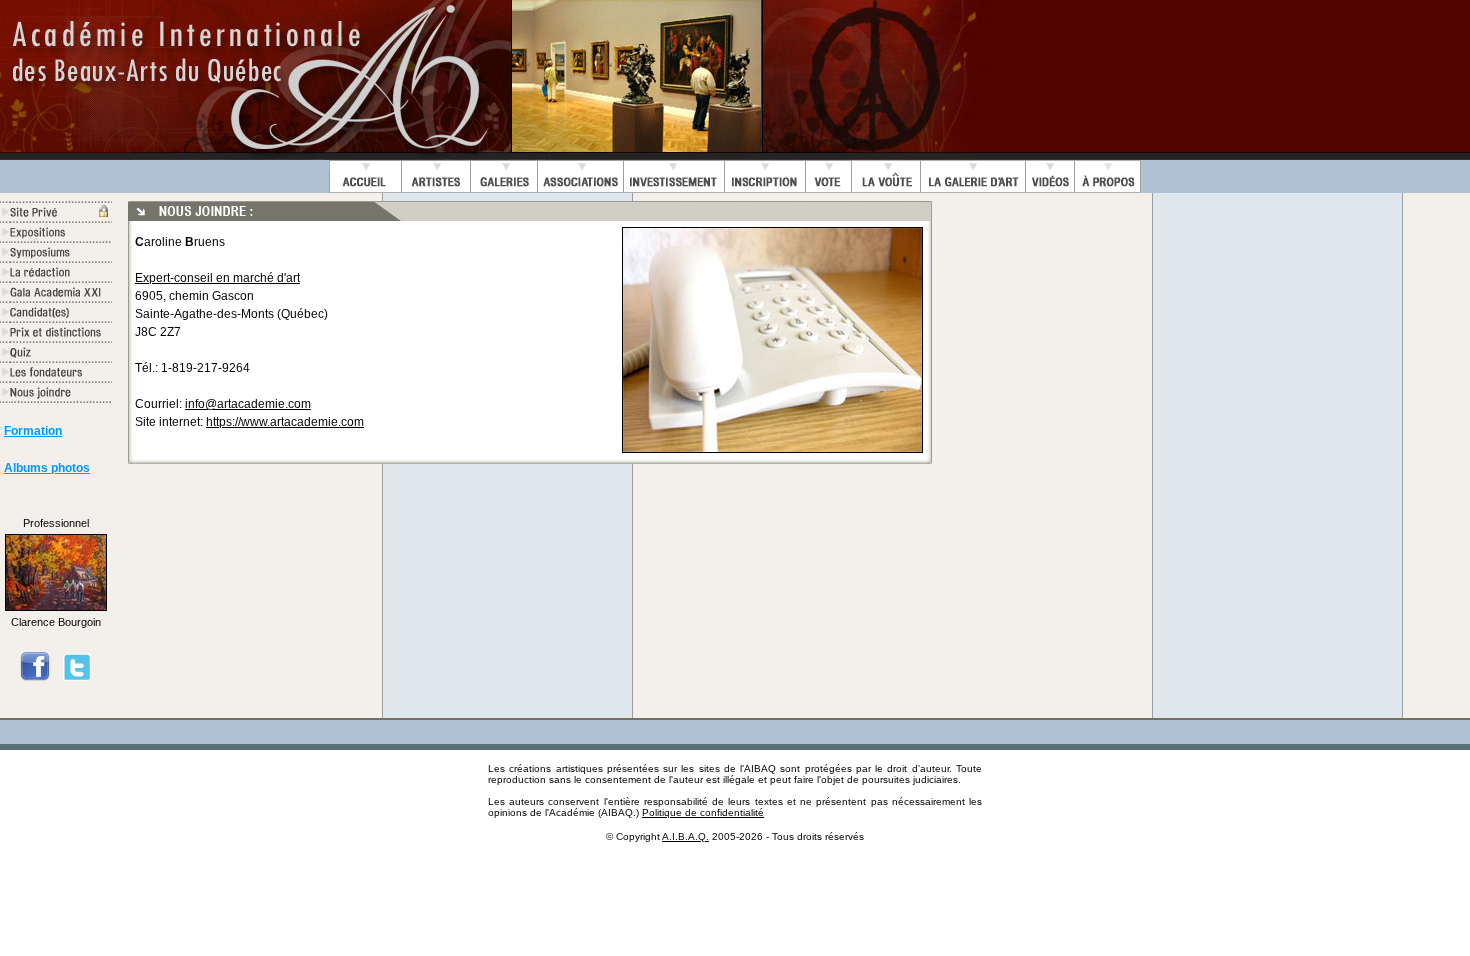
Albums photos (47, 468)
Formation (33, 431)
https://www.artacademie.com (285, 422)
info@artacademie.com (248, 404)
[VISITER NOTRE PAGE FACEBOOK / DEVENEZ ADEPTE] (35, 678)
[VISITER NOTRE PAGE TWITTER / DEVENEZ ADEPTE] (77, 678)
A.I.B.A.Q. (685, 836)
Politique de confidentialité (703, 812)
